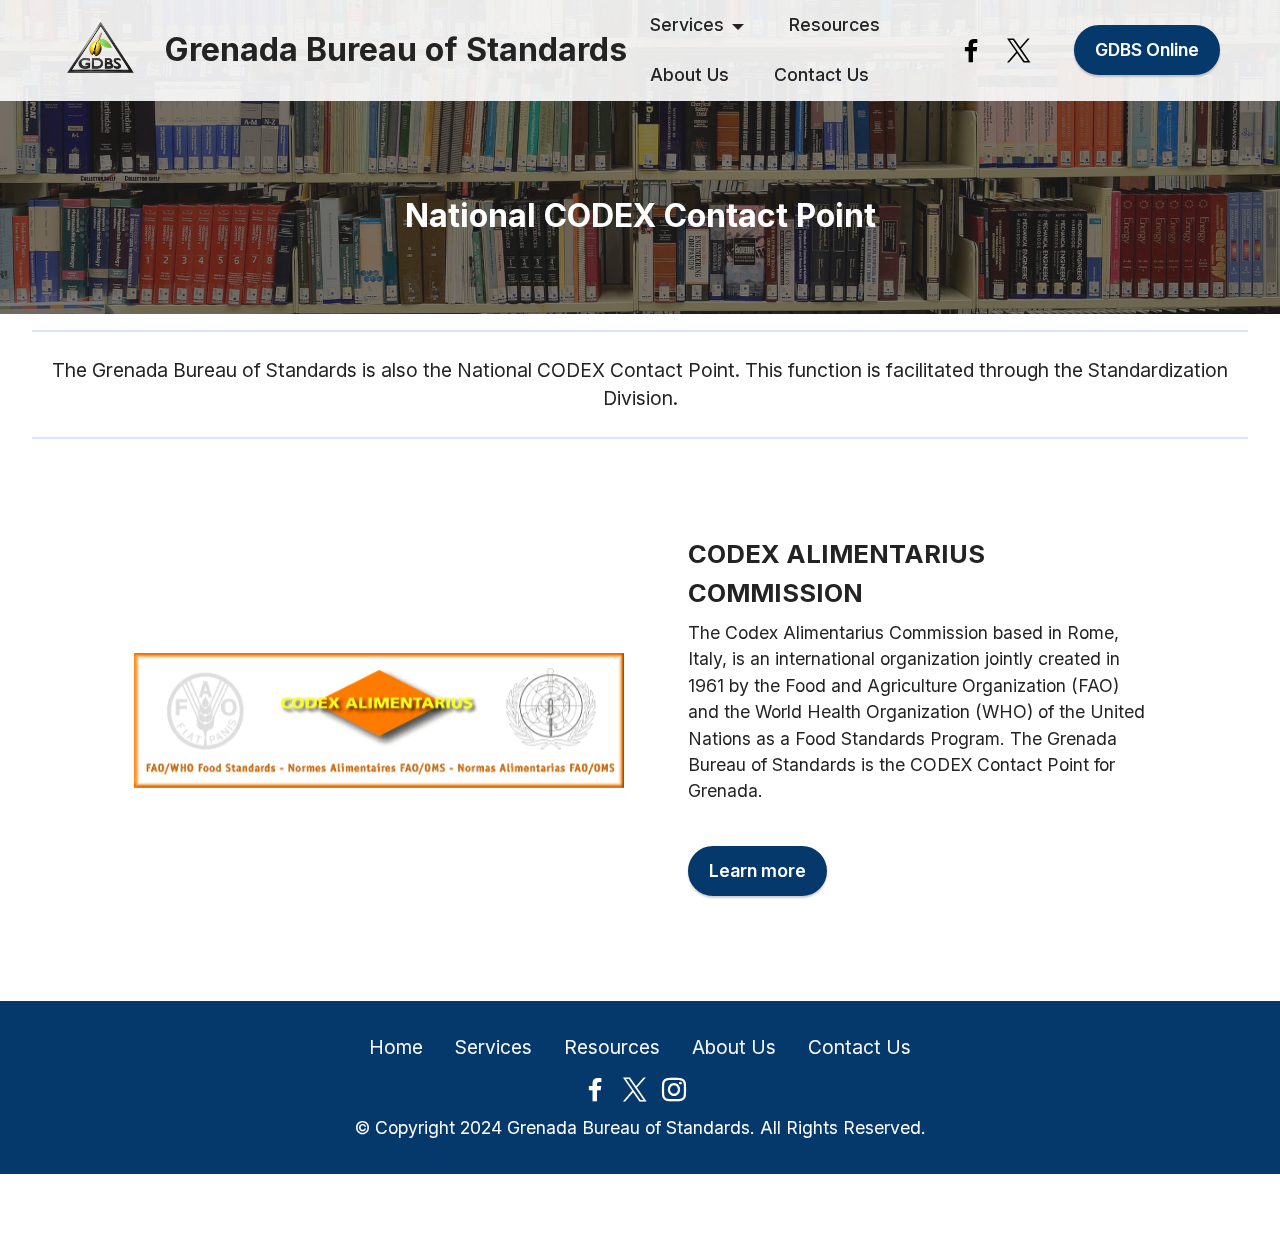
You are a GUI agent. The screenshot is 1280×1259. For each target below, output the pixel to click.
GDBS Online (1147, 49)
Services (687, 24)
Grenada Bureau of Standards (396, 50)
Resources (834, 24)
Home (396, 1047)
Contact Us (821, 74)
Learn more (757, 870)
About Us (689, 74)
